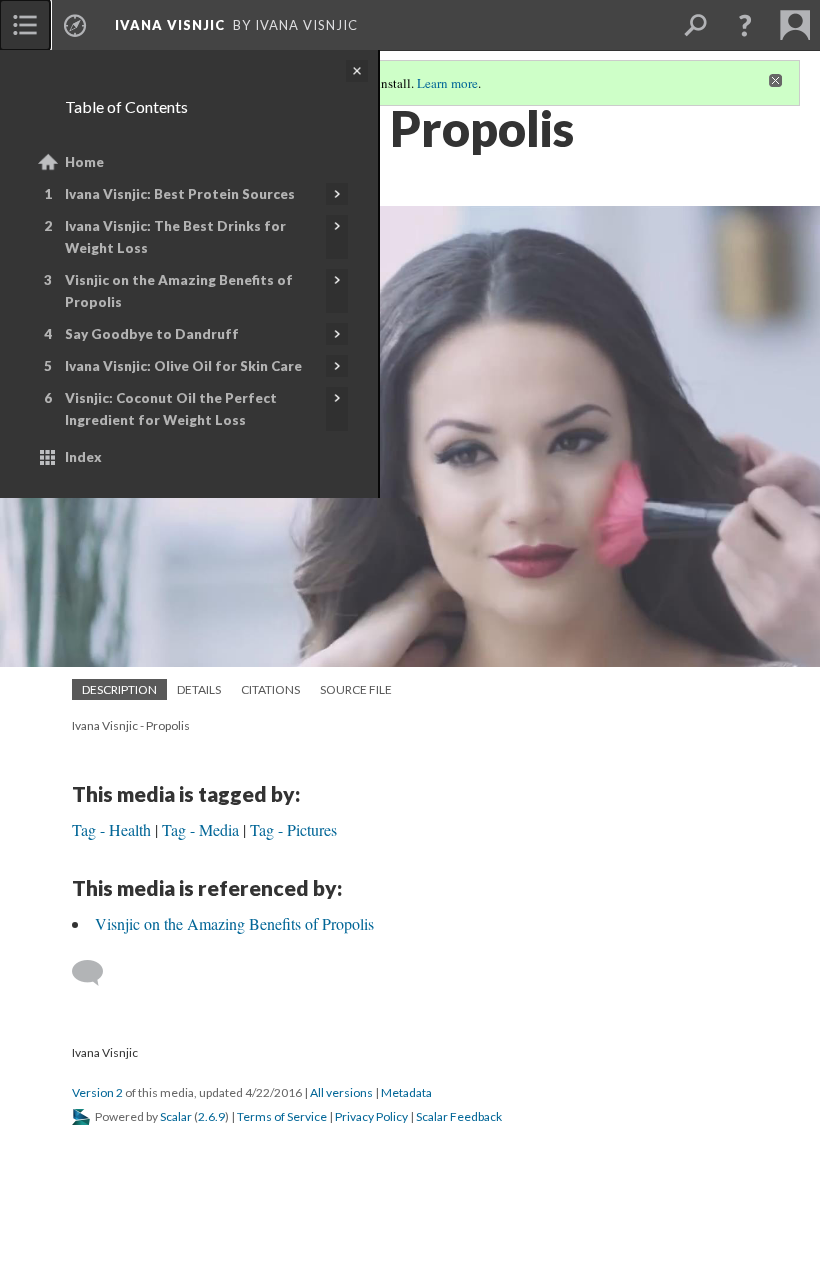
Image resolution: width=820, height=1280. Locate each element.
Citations (270, 689)
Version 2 (97, 1092)
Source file (356, 689)
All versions (341, 1092)
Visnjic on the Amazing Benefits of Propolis (179, 291)
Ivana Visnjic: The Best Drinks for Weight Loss (175, 237)
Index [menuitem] (83, 457)
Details (199, 689)
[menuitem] (25, 25)
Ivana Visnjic (170, 25)
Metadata (406, 1092)
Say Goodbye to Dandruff (152, 334)
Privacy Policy (371, 1116)
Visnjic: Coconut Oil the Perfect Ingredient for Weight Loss (171, 409)
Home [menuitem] (84, 162)
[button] (745, 25)
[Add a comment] (96, 973)
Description (119, 689)
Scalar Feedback (459, 1116)
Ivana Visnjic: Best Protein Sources (180, 194)
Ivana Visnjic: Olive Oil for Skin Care (183, 366)
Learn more (447, 83)
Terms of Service (282, 1116)
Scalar (176, 1116)
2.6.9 (211, 1116)
